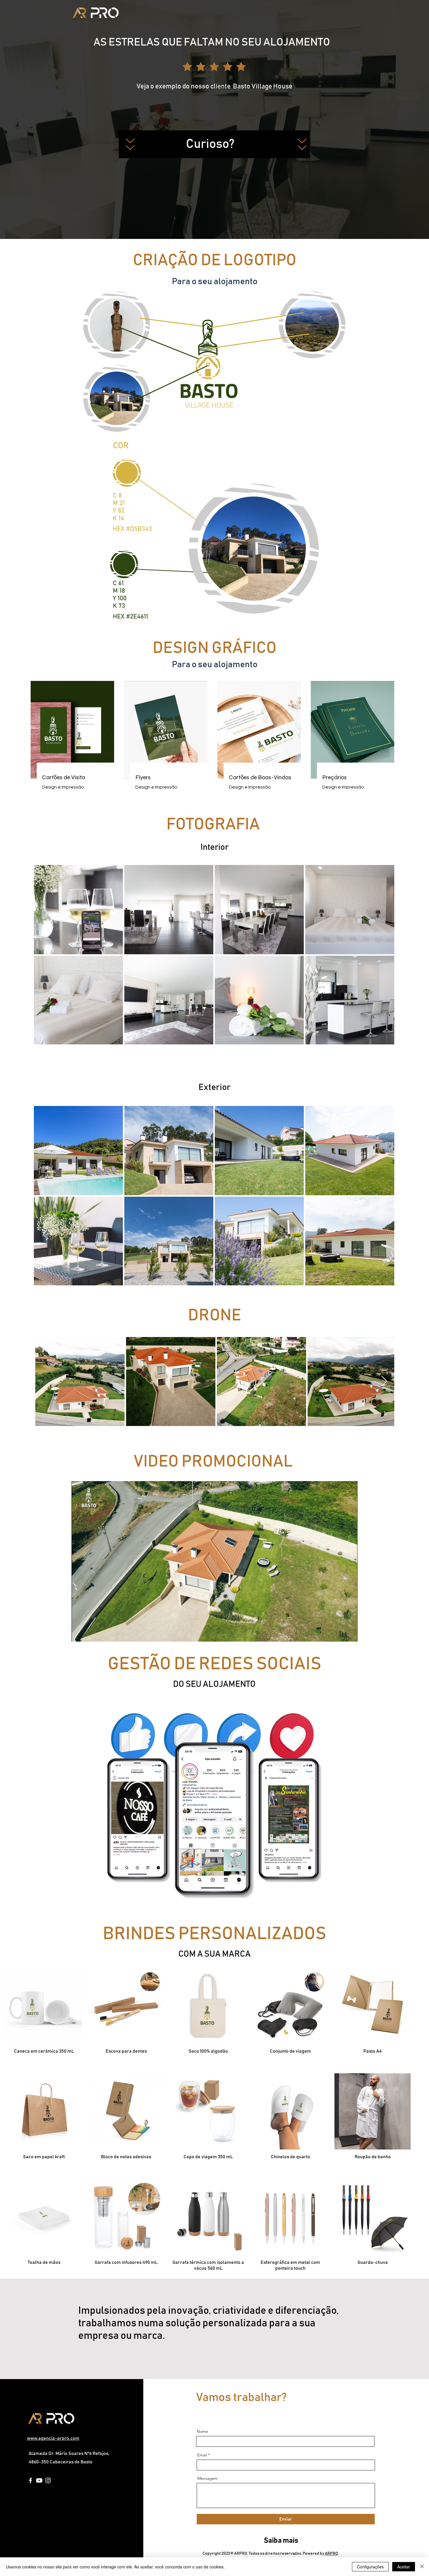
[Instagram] (48, 2480)
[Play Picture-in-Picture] (340, 1634)
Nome (202, 2431)
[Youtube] (39, 2480)
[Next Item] (384, 1382)
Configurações (370, 2567)
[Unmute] (89, 1634)
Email (202, 2455)
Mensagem (207, 2478)
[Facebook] (30, 2480)
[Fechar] (422, 2567)
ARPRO (331, 2554)
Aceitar (404, 2567)
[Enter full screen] (350, 1634)
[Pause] (79, 1634)
